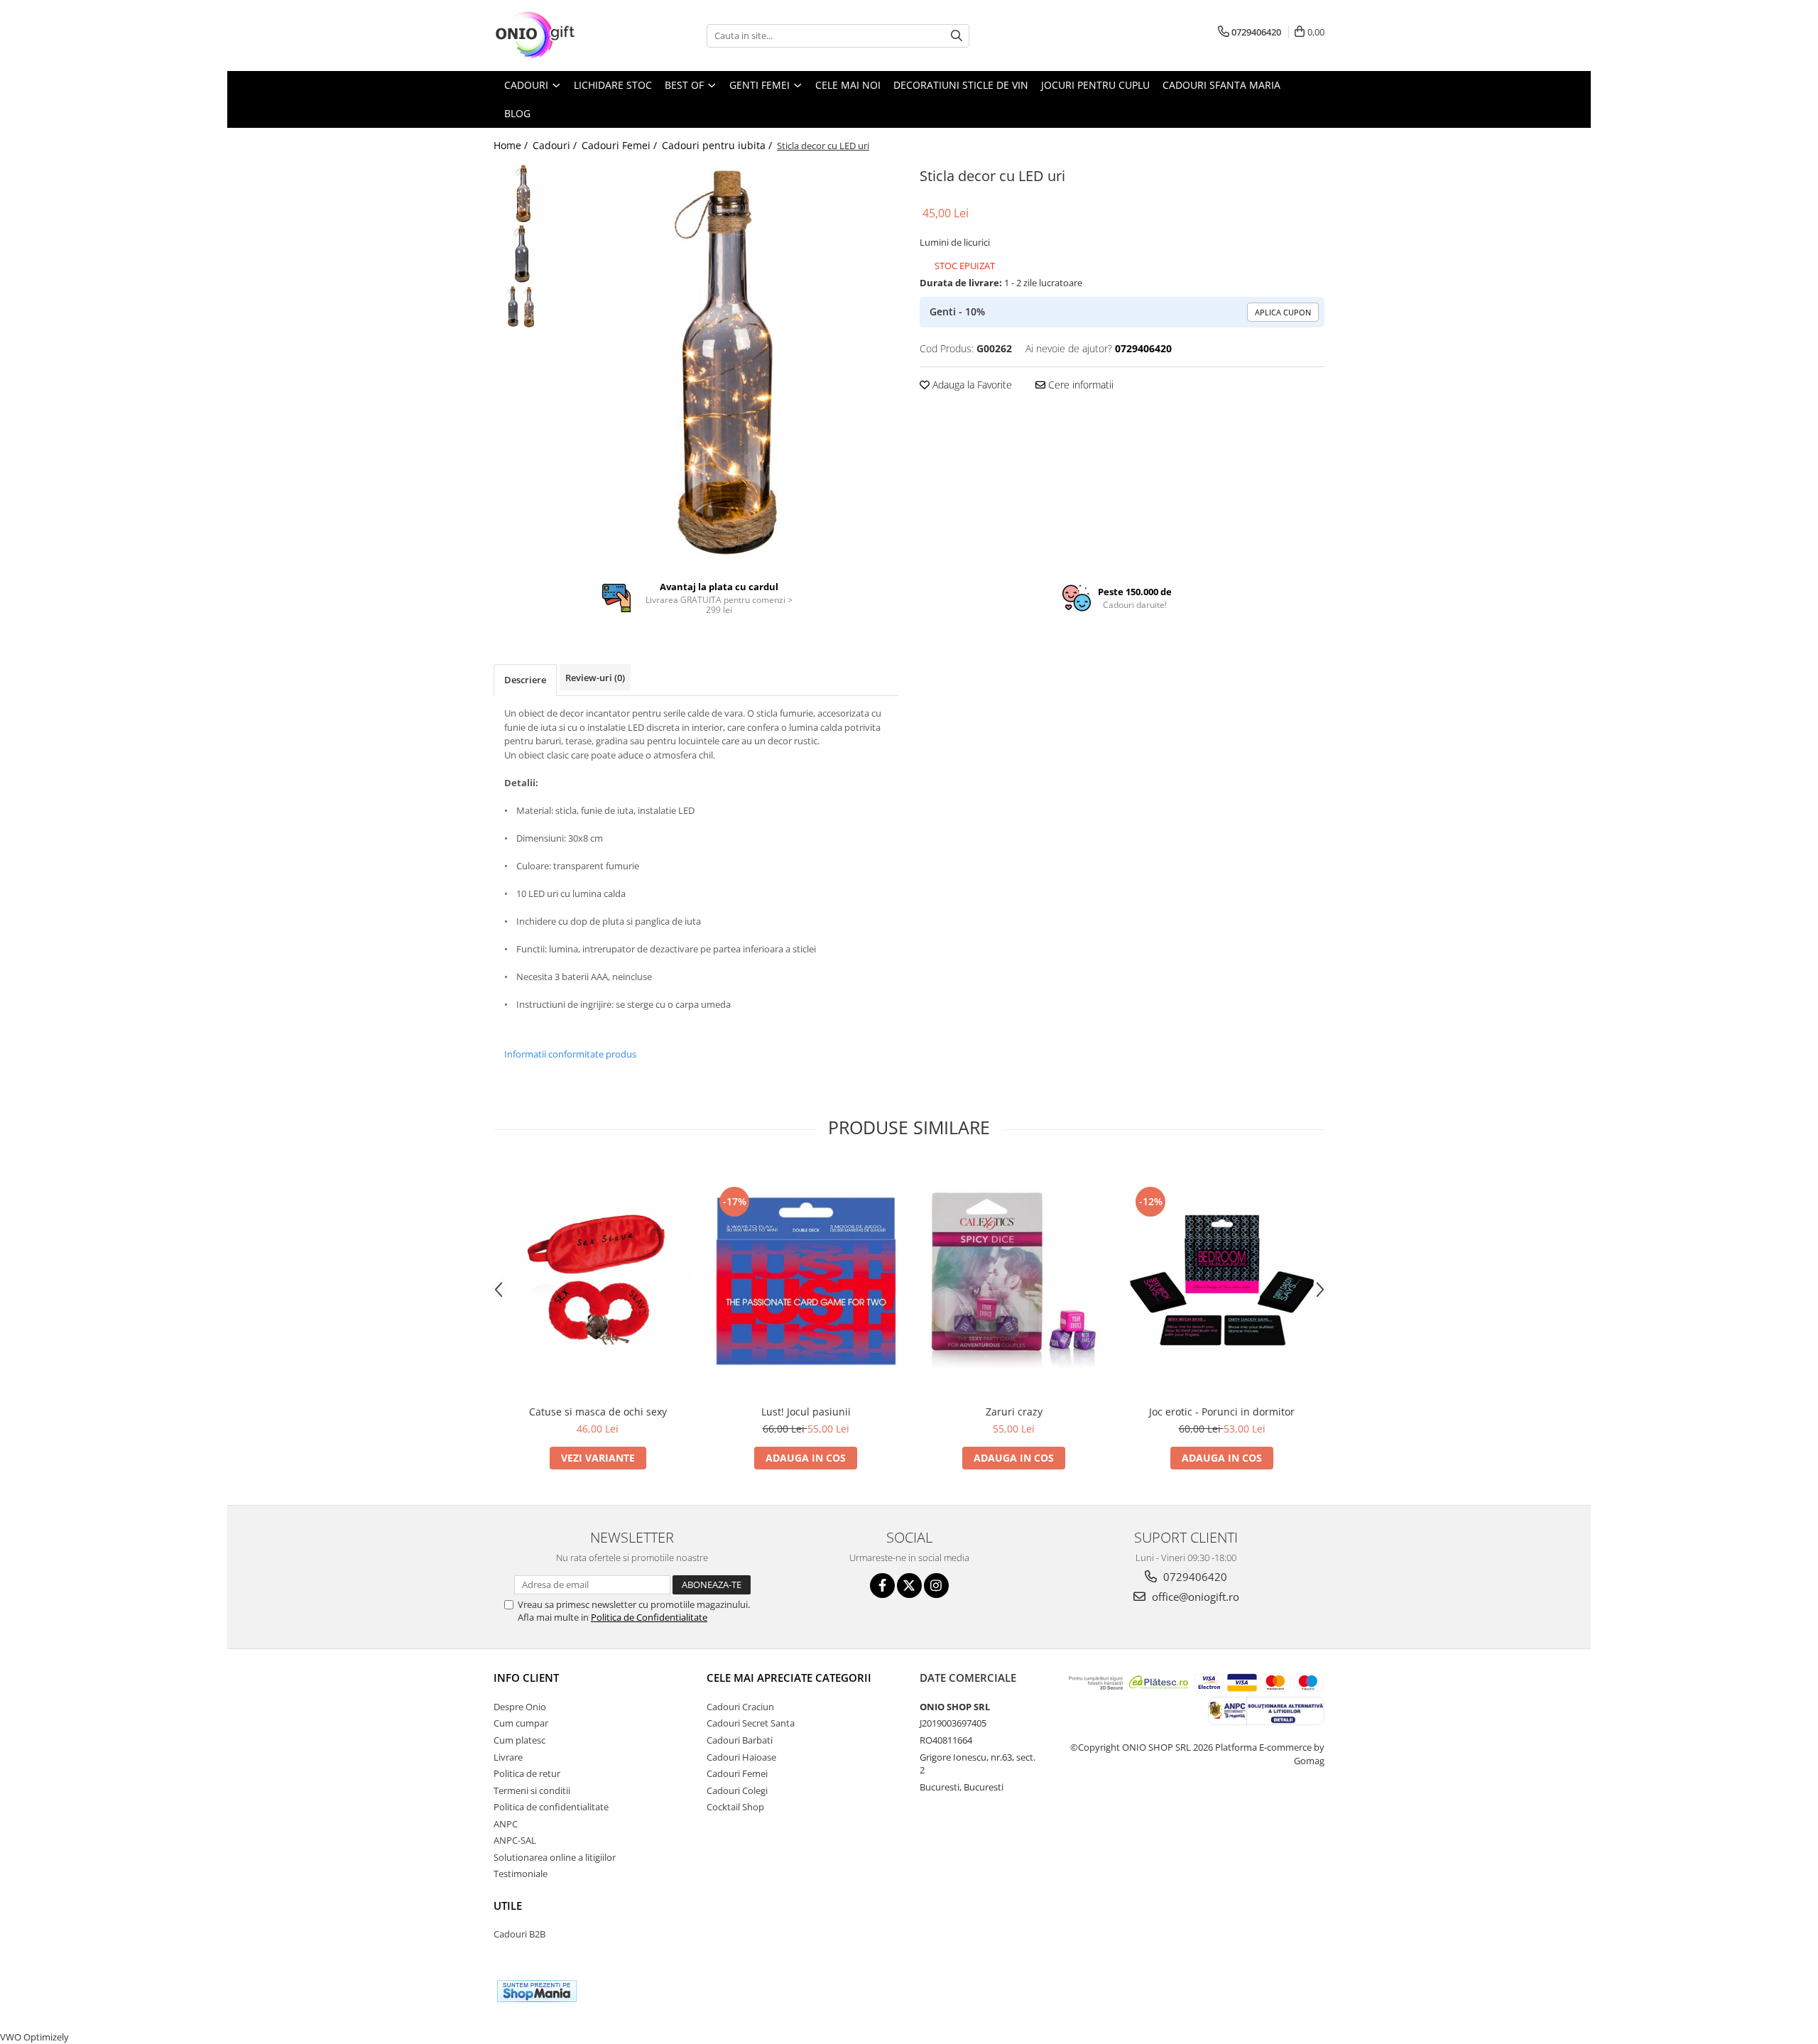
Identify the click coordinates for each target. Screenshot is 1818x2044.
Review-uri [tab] (595, 678)
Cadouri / (556, 145)
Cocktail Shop (735, 1807)
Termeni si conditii (532, 1790)
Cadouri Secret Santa (751, 1723)
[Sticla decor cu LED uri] (730, 362)
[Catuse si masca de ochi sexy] (598, 1280)
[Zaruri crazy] (1014, 1280)
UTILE (508, 1906)
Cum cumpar (521, 1723)
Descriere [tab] (525, 680)
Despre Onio (520, 1707)
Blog (517, 113)
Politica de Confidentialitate (649, 1617)
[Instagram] (936, 1586)
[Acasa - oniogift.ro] (565, 36)
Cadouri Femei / (621, 145)
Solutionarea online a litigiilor (555, 1857)
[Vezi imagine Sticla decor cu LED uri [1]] (524, 254)
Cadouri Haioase (741, 1757)
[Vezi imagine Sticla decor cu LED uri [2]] (524, 307)
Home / (512, 145)
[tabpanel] (730, 362)
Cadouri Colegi (737, 1790)
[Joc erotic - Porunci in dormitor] (1222, 1280)
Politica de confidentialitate (551, 1807)
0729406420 (1194, 1577)
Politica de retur (527, 1773)
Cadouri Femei (737, 1773)
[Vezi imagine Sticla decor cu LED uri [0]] (524, 194)
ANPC (506, 1824)
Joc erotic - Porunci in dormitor (1222, 1412)
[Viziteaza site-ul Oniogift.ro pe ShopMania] (537, 1991)
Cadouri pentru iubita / (718, 145)
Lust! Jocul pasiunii (806, 1412)
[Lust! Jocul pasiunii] (806, 1280)
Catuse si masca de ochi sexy (598, 1412)
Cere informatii (1079, 385)
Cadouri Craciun (740, 1707)
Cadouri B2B (519, 1934)
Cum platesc (519, 1740)
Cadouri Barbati (740, 1740)
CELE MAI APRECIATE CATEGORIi (789, 1678)
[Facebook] (882, 1586)
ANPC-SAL (515, 1840)
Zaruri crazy (1014, 1412)
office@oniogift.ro (1194, 1597)
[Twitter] (909, 1586)
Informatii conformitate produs (570, 1054)
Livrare (508, 1757)
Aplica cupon (1283, 312)
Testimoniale (521, 1874)
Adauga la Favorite (971, 385)
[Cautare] (957, 36)
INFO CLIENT (526, 1678)
